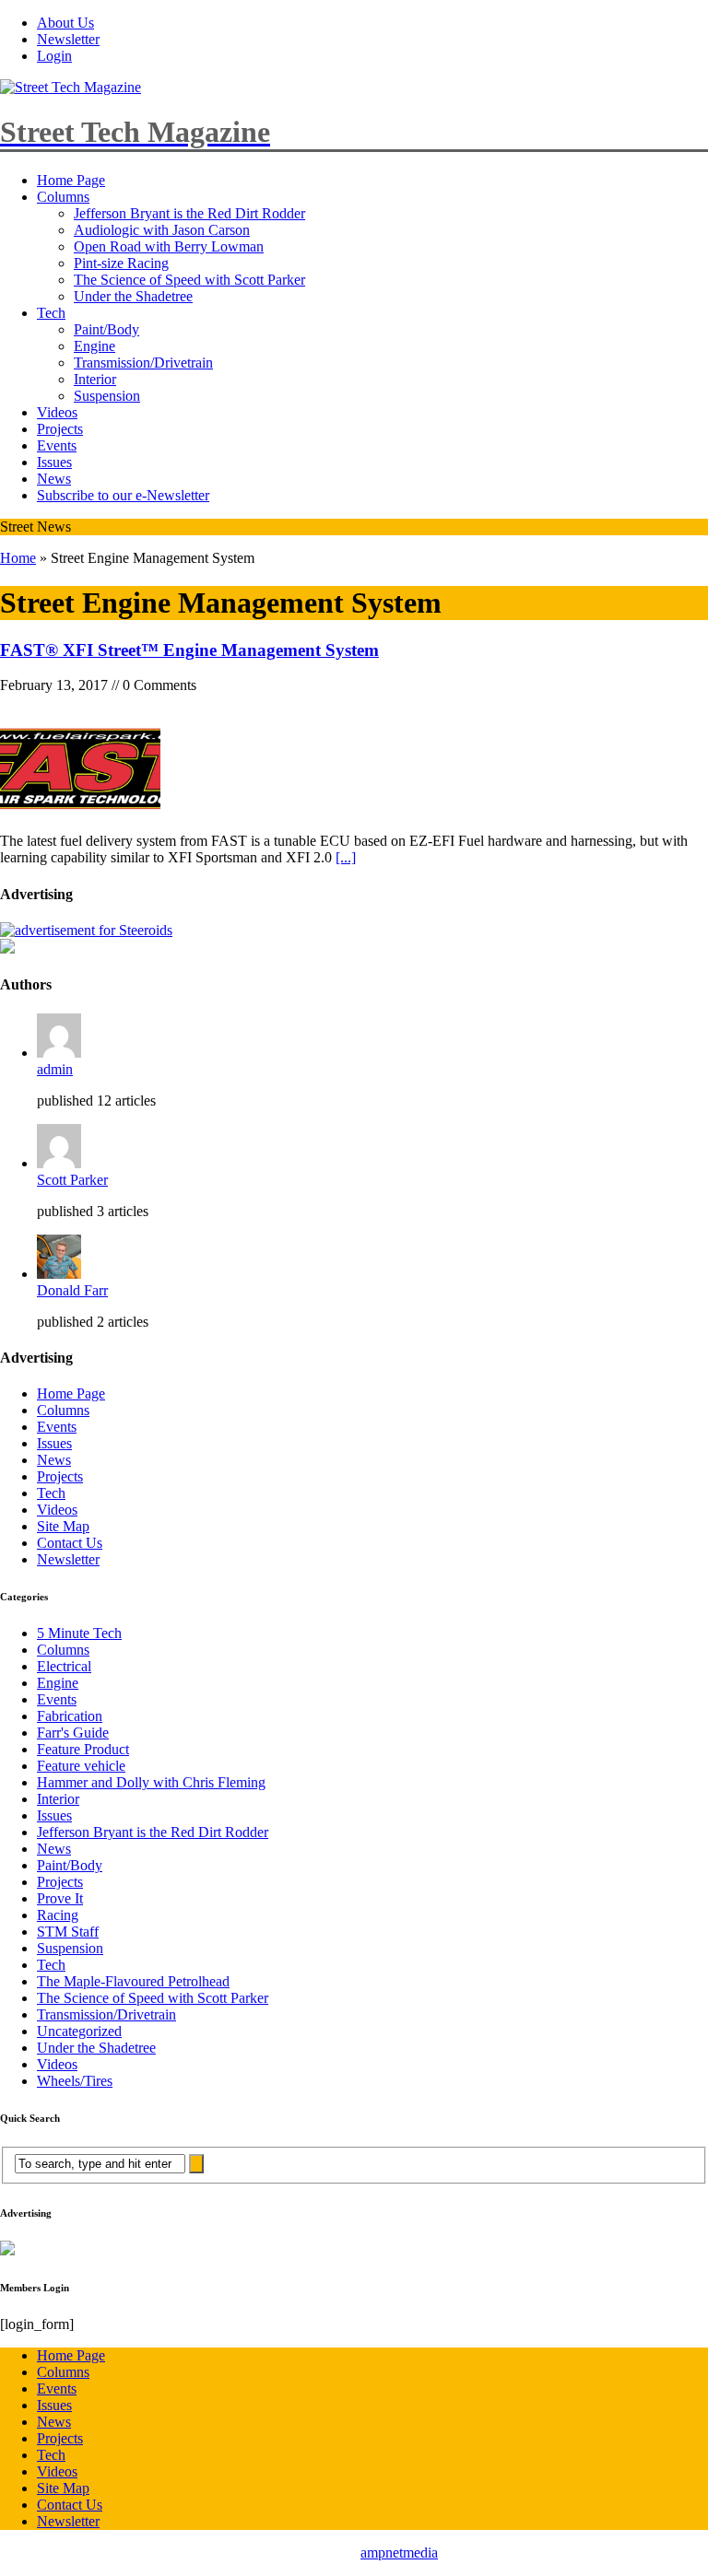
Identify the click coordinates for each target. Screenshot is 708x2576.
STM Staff (68, 1932)
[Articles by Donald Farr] (59, 1274)
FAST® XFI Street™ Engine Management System (189, 650)
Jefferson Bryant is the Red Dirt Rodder (189, 213)
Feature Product (83, 1749)
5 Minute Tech (79, 1633)
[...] (346, 857)
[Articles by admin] (59, 1053)
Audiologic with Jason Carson (162, 230)
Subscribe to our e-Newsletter (123, 495)
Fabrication (70, 1716)
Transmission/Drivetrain (143, 363)
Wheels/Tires (75, 2081)
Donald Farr (72, 1290)
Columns (63, 197)
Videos (57, 412)
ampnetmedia (399, 2553)
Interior (95, 379)
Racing (58, 1915)
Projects (60, 429)
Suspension (107, 396)
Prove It (60, 1898)
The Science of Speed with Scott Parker (189, 280)
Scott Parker (72, 1180)
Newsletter (68, 39)
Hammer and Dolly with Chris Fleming (151, 1782)
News (54, 479)
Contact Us (70, 1543)
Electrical (64, 1666)
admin (55, 1069)
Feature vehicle (81, 1766)
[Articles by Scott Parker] (59, 1163)
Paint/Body (106, 329)
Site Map (63, 1526)
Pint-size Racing (121, 263)
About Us (65, 23)
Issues (54, 462)
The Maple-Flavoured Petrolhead (133, 1981)
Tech (51, 313)
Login (54, 56)
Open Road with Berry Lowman (169, 246)
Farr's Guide (73, 1733)
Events (57, 445)
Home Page (71, 180)
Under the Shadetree (133, 296)
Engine (94, 346)
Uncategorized (79, 2031)
